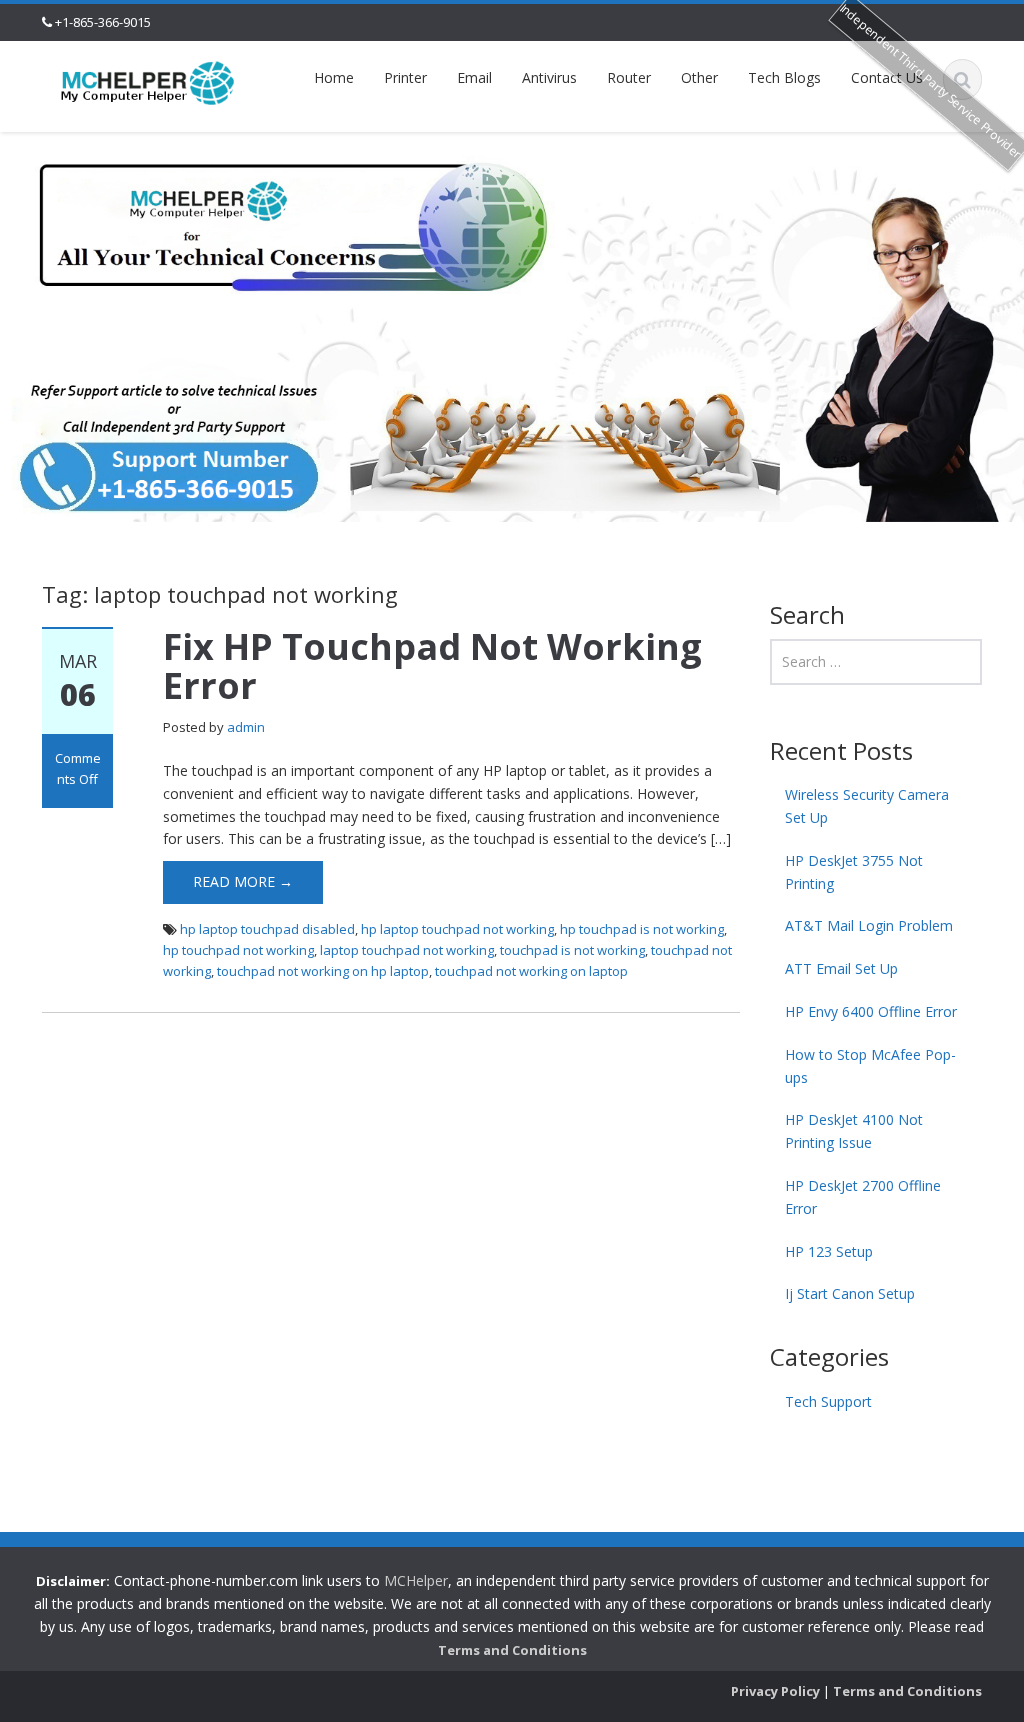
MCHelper (416, 1580)
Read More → (243, 881)
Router (629, 77)
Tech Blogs (784, 77)
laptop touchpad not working (407, 950)
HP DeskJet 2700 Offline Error (863, 1197)
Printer (405, 77)
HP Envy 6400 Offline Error (871, 1011)
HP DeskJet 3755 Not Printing (854, 872)
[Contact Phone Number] (148, 81)
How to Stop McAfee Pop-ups (870, 1066)
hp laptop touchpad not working (457, 929)
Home (334, 77)
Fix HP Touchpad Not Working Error (432, 666)
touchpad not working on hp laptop (323, 971)
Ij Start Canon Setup (850, 1293)
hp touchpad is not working (642, 929)
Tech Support (828, 1401)
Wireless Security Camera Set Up (867, 806)
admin (246, 727)
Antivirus (549, 77)
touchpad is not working (572, 950)
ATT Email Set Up (841, 968)
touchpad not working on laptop (531, 971)
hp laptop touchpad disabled (267, 929)
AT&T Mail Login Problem (869, 925)
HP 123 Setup (829, 1251)
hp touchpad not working (238, 950)
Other (699, 77)
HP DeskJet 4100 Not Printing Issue (854, 1131)
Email (474, 77)
